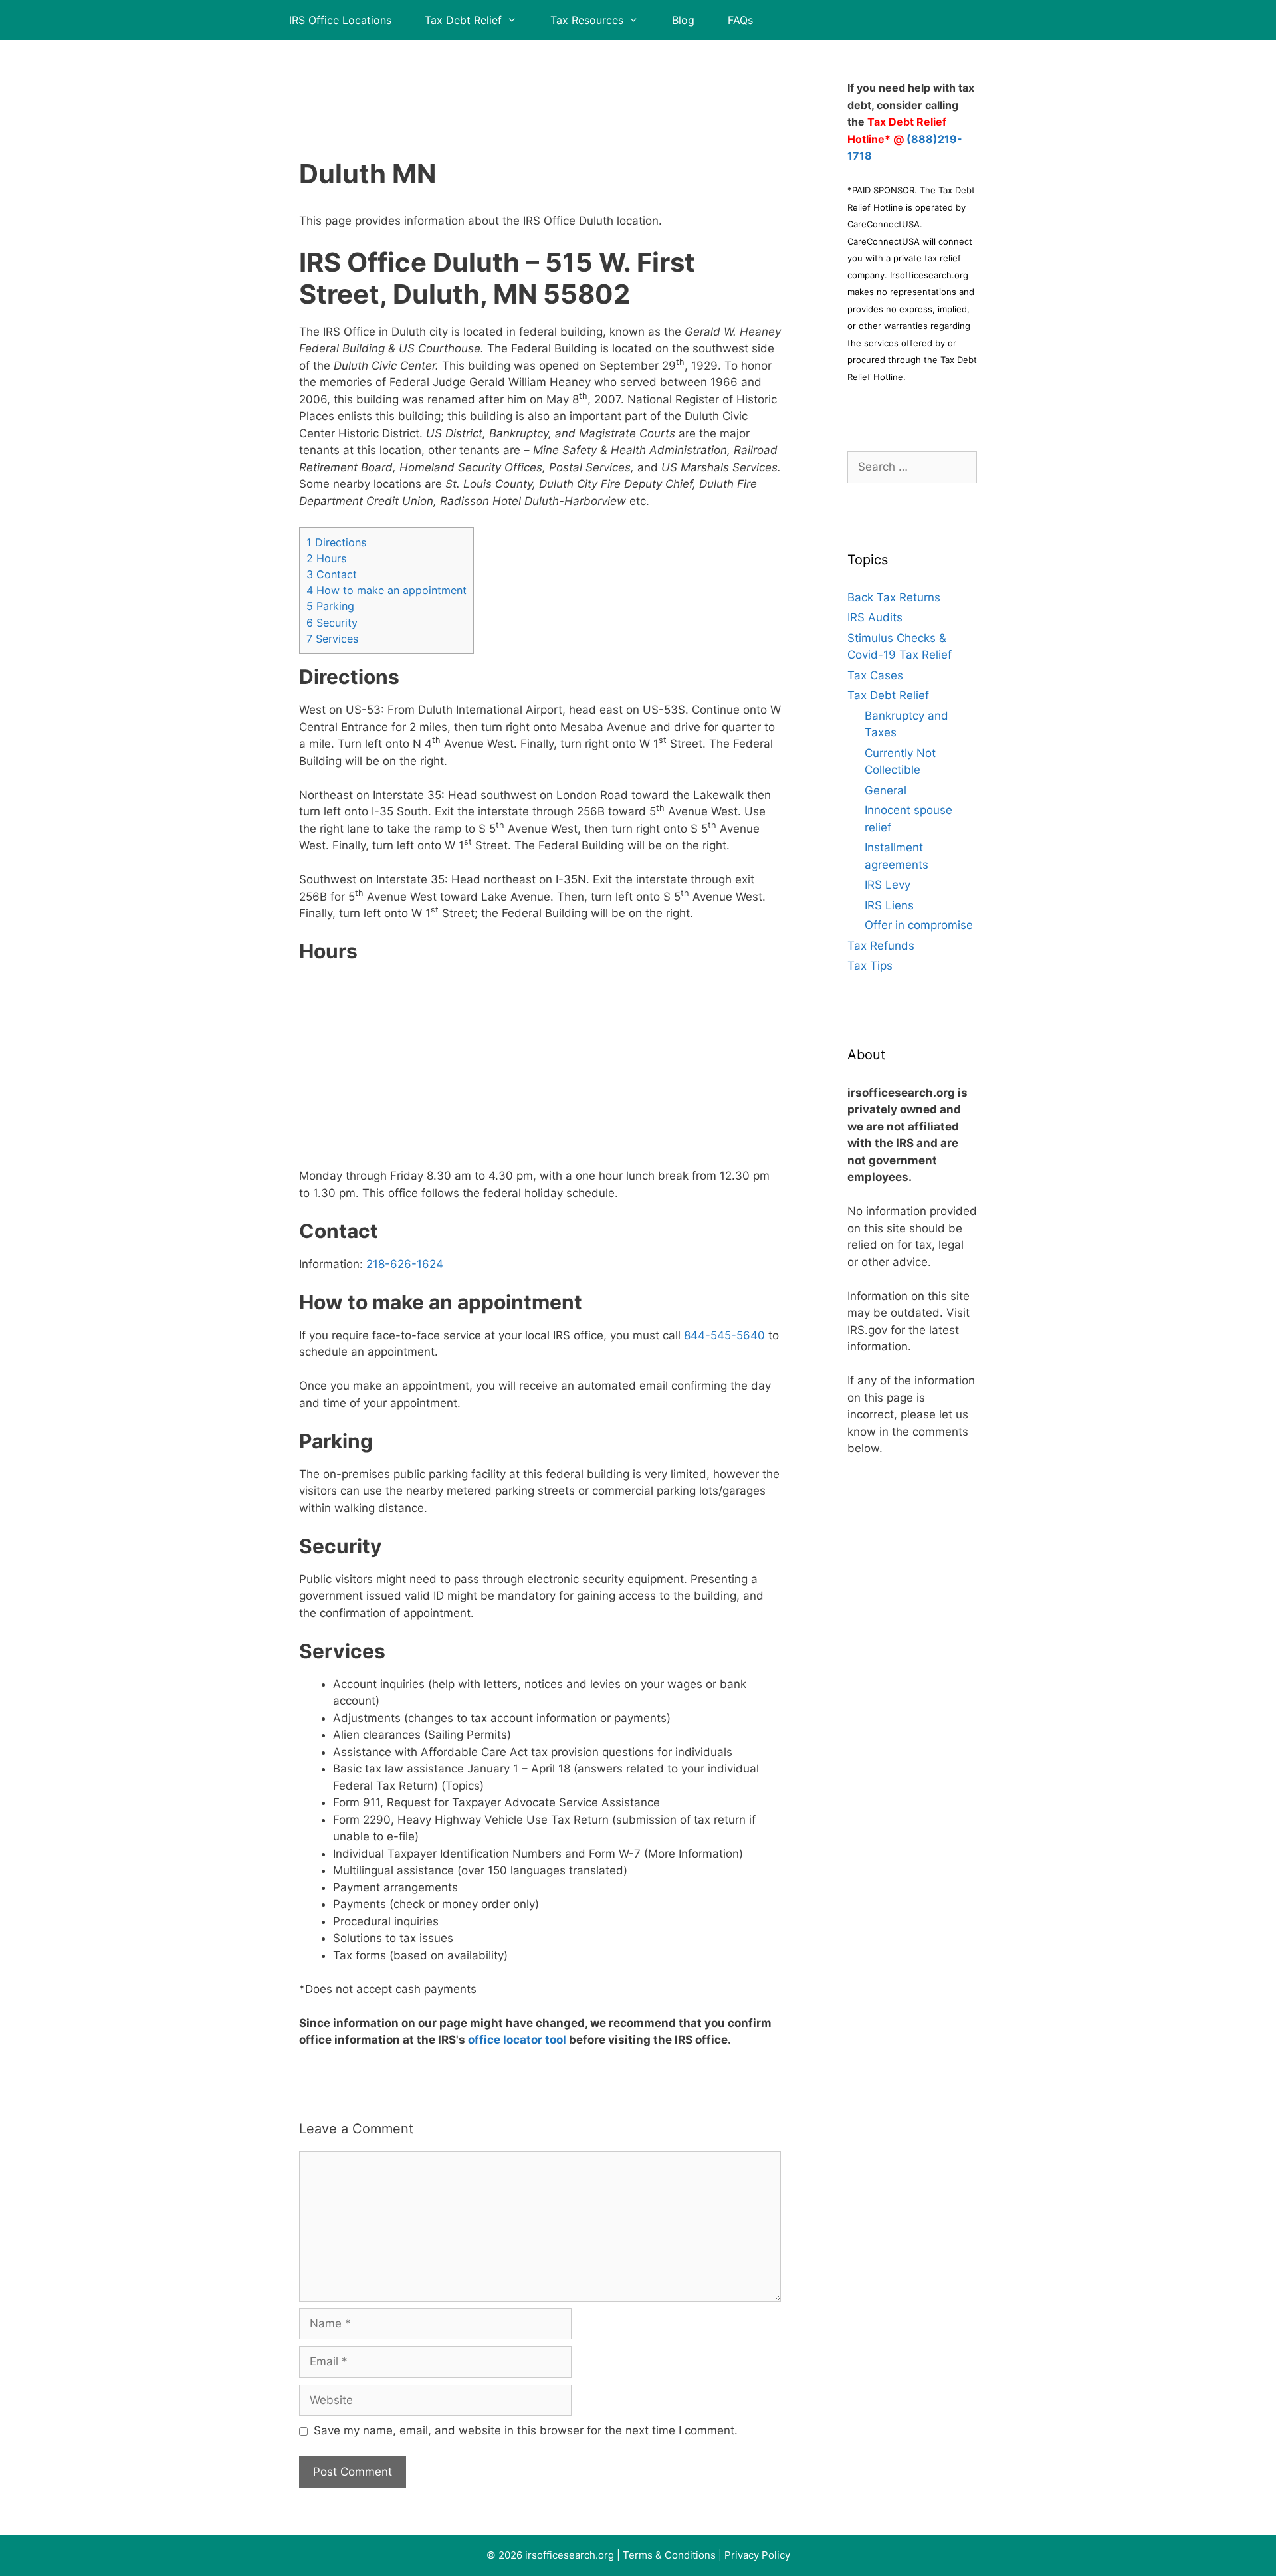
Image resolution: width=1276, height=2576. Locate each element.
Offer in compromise (919, 925)
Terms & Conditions (669, 2555)
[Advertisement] (540, 83)
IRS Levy (888, 885)
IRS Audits (875, 617)
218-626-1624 (405, 1264)
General (886, 790)
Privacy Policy (757, 2555)
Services (332, 639)
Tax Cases (875, 675)
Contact (332, 574)
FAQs (740, 20)
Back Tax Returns (894, 597)
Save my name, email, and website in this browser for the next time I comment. (526, 2430)
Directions (336, 542)
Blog (683, 20)
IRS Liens (889, 905)
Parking (330, 606)
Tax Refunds (881, 946)
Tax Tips (870, 966)
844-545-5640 (724, 1335)
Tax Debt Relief (463, 20)
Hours (326, 558)
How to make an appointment (386, 590)
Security (332, 623)
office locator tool (517, 2040)
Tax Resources (587, 20)
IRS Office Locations (340, 20)
